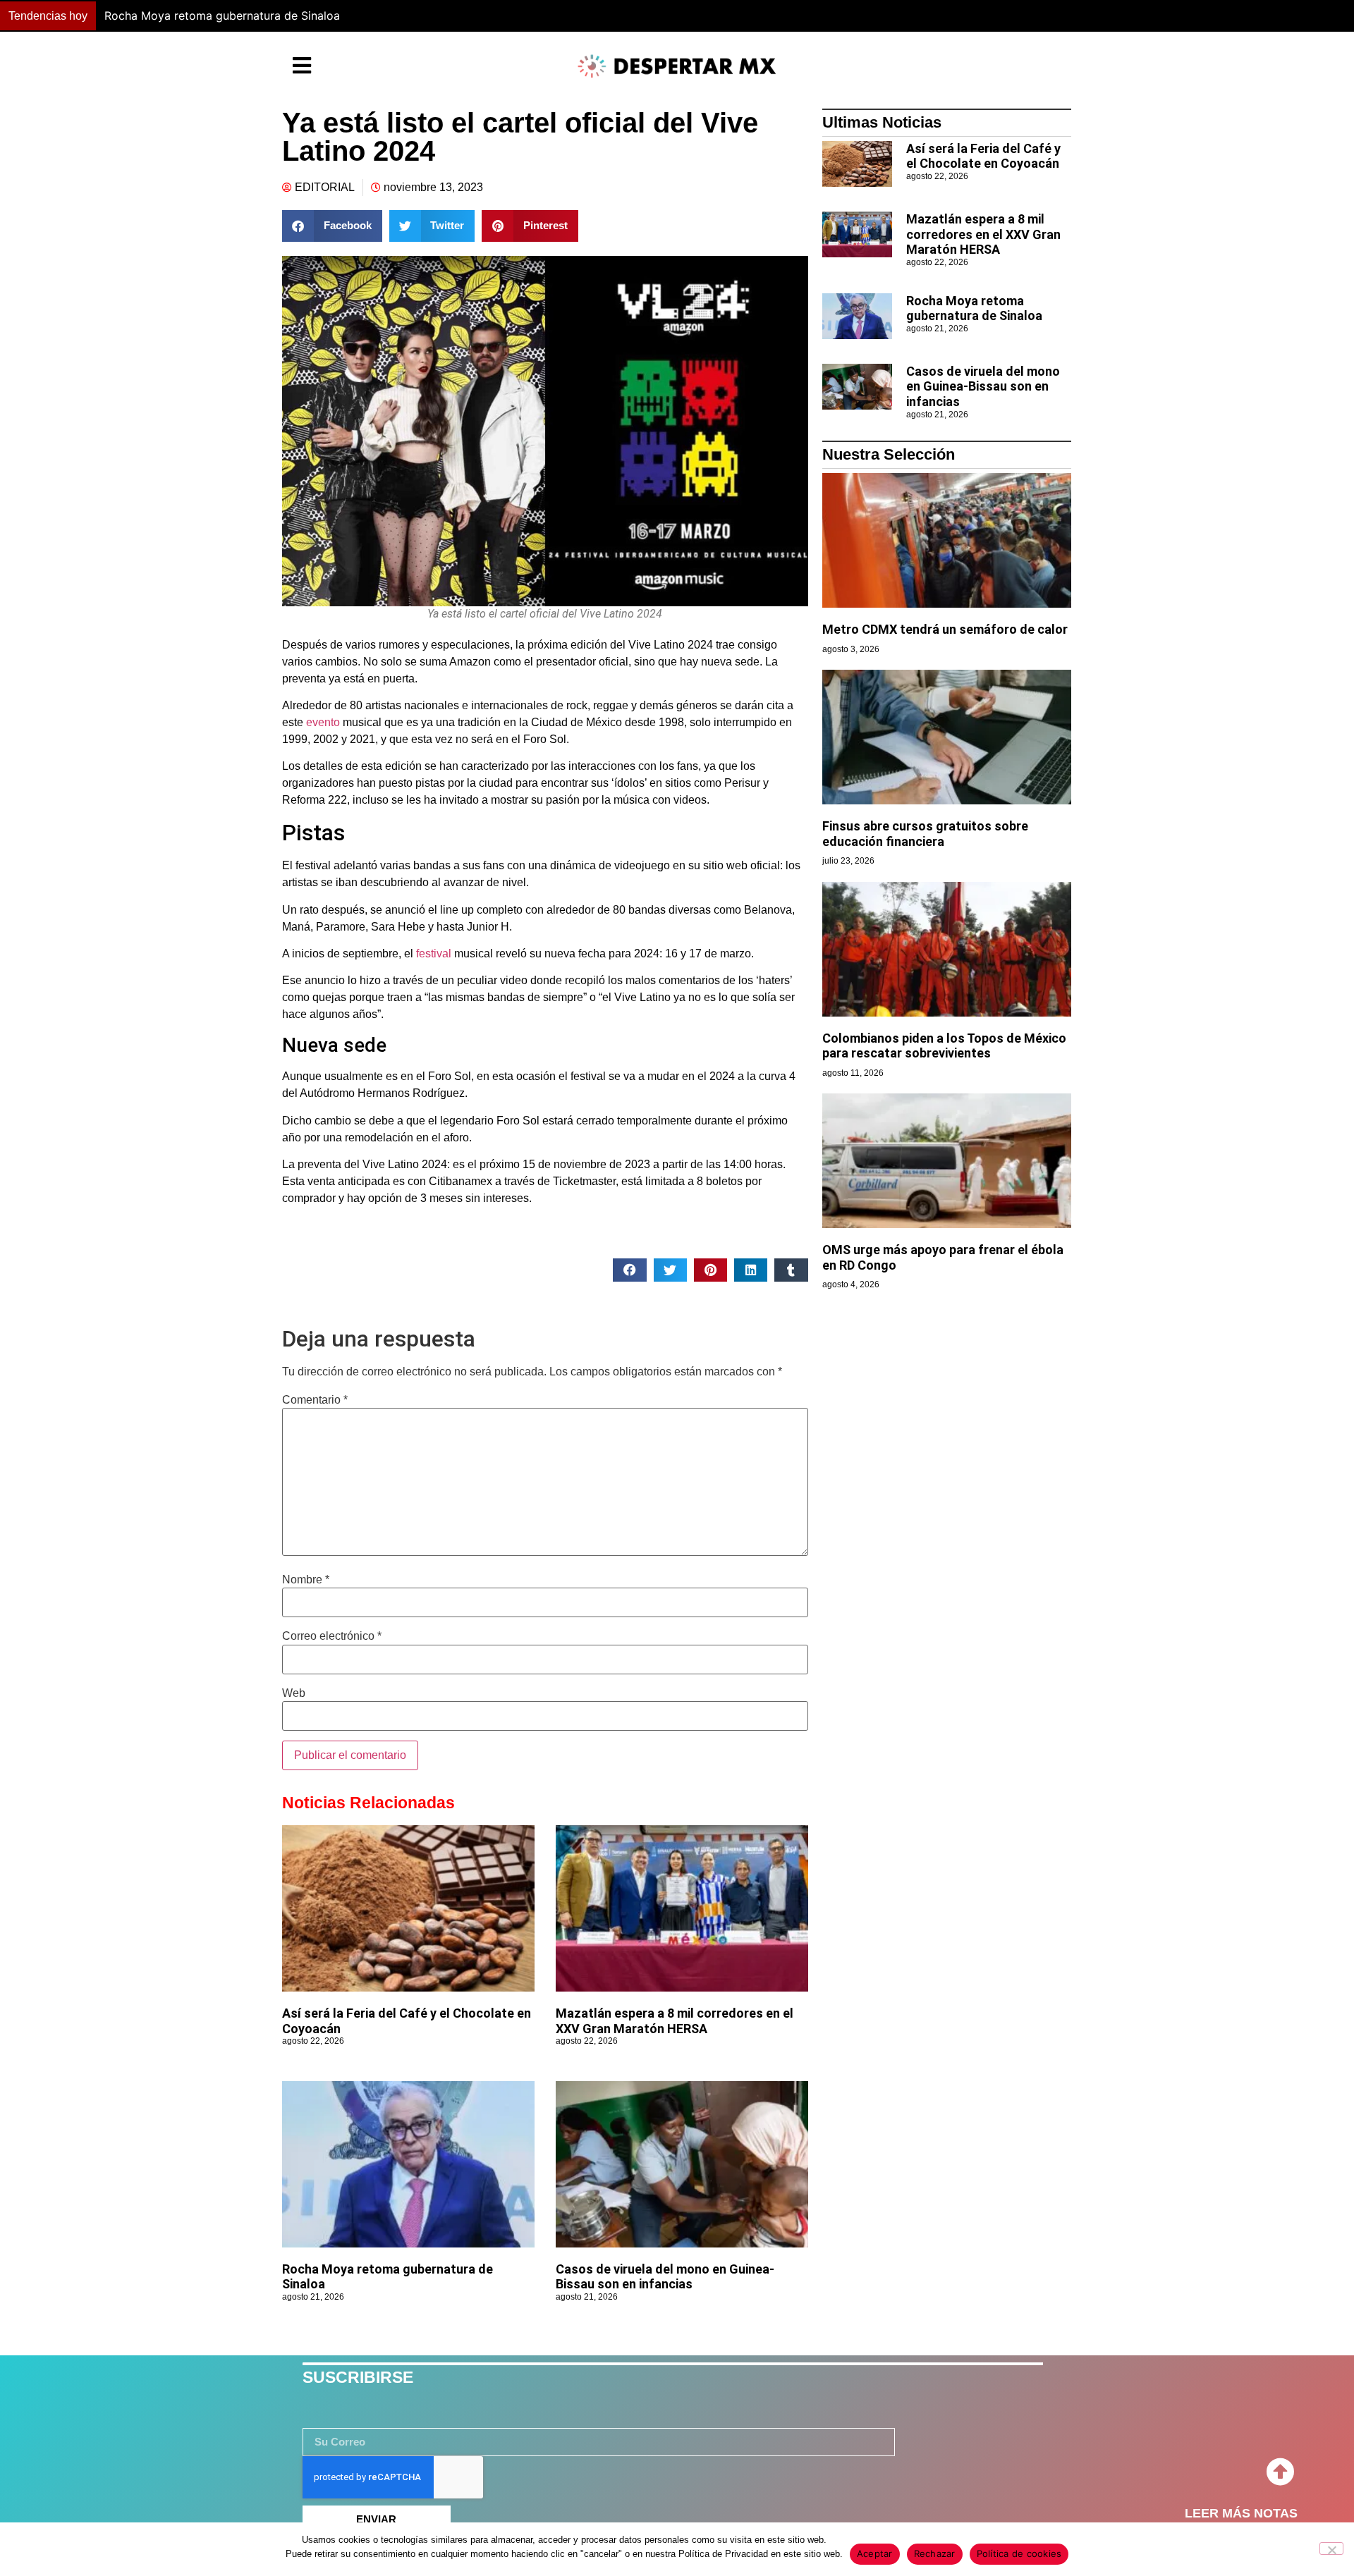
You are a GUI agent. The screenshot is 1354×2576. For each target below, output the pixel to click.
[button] (998, 16)
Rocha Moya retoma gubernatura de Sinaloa (974, 308)
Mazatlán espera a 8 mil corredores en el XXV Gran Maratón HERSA (675, 2021)
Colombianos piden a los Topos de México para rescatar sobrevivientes (944, 1046)
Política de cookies (1019, 2553)
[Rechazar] (1331, 2549)
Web (294, 1693)
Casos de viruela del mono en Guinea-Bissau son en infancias (812, 16)
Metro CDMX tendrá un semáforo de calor (945, 629)
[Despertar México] (677, 66)
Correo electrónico (332, 1636)
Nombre (306, 1580)
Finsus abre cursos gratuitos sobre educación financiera (925, 834)
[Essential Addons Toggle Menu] (302, 66)
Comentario (315, 1400)
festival (432, 953)
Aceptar (875, 2553)
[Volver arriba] (1280, 2472)
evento (323, 722)
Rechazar (935, 2553)
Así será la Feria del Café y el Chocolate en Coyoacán (983, 156)
